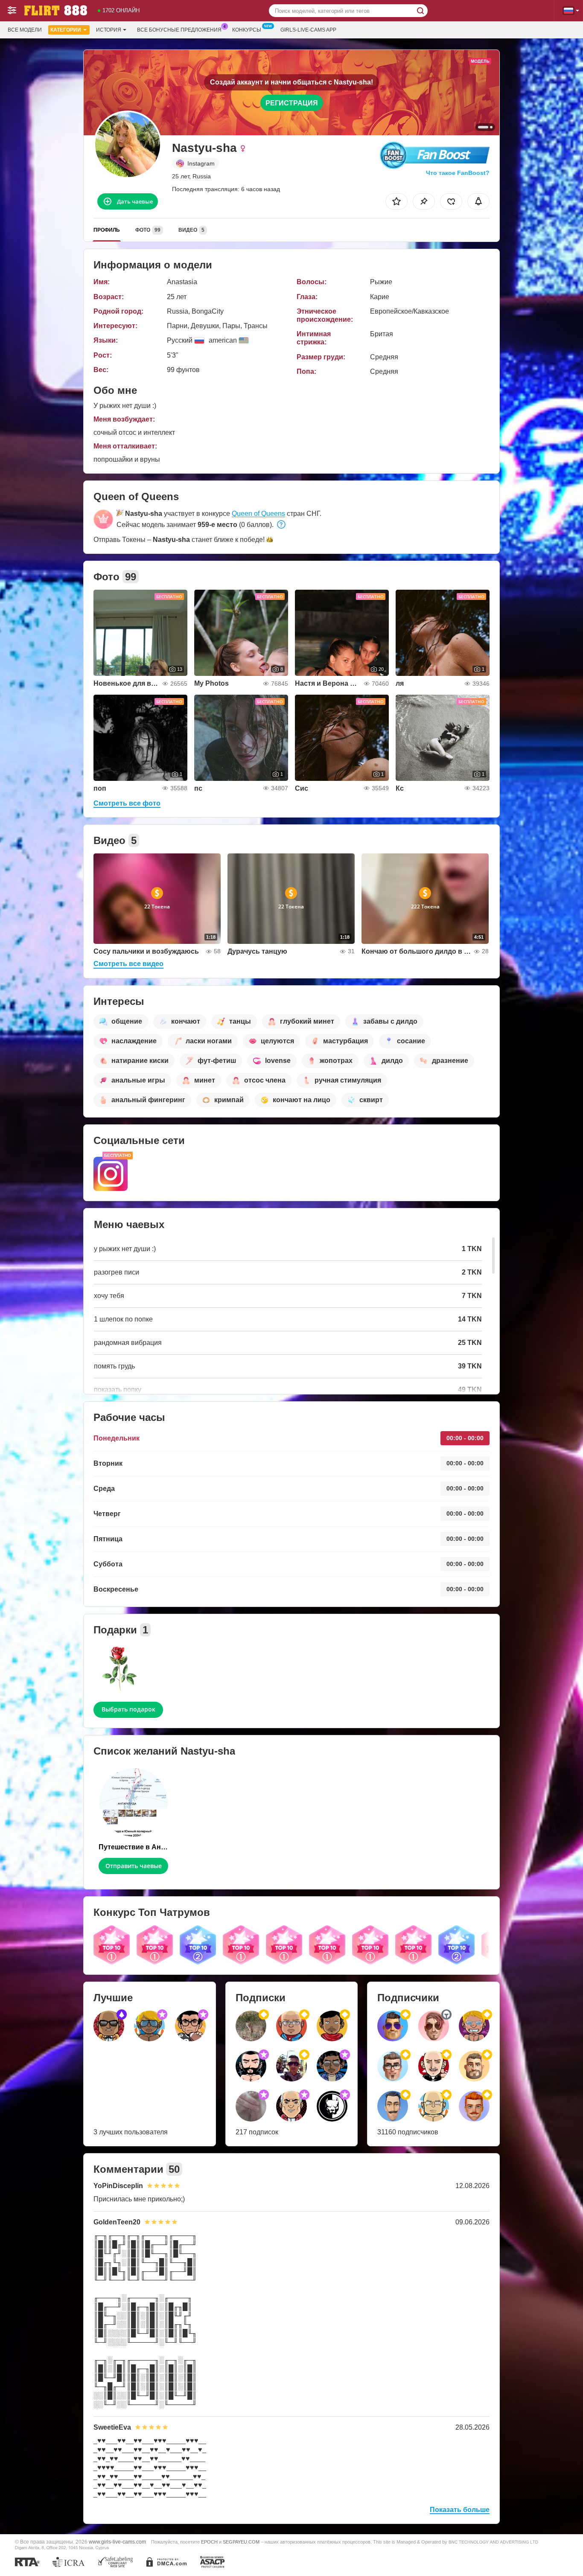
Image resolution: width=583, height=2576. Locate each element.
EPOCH (209, 2542)
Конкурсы (247, 30)
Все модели (25, 30)
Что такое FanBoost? (458, 173)
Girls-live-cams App (308, 30)
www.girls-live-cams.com (117, 2542)
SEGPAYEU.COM (241, 2542)
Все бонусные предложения (179, 30)
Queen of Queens (258, 514)
